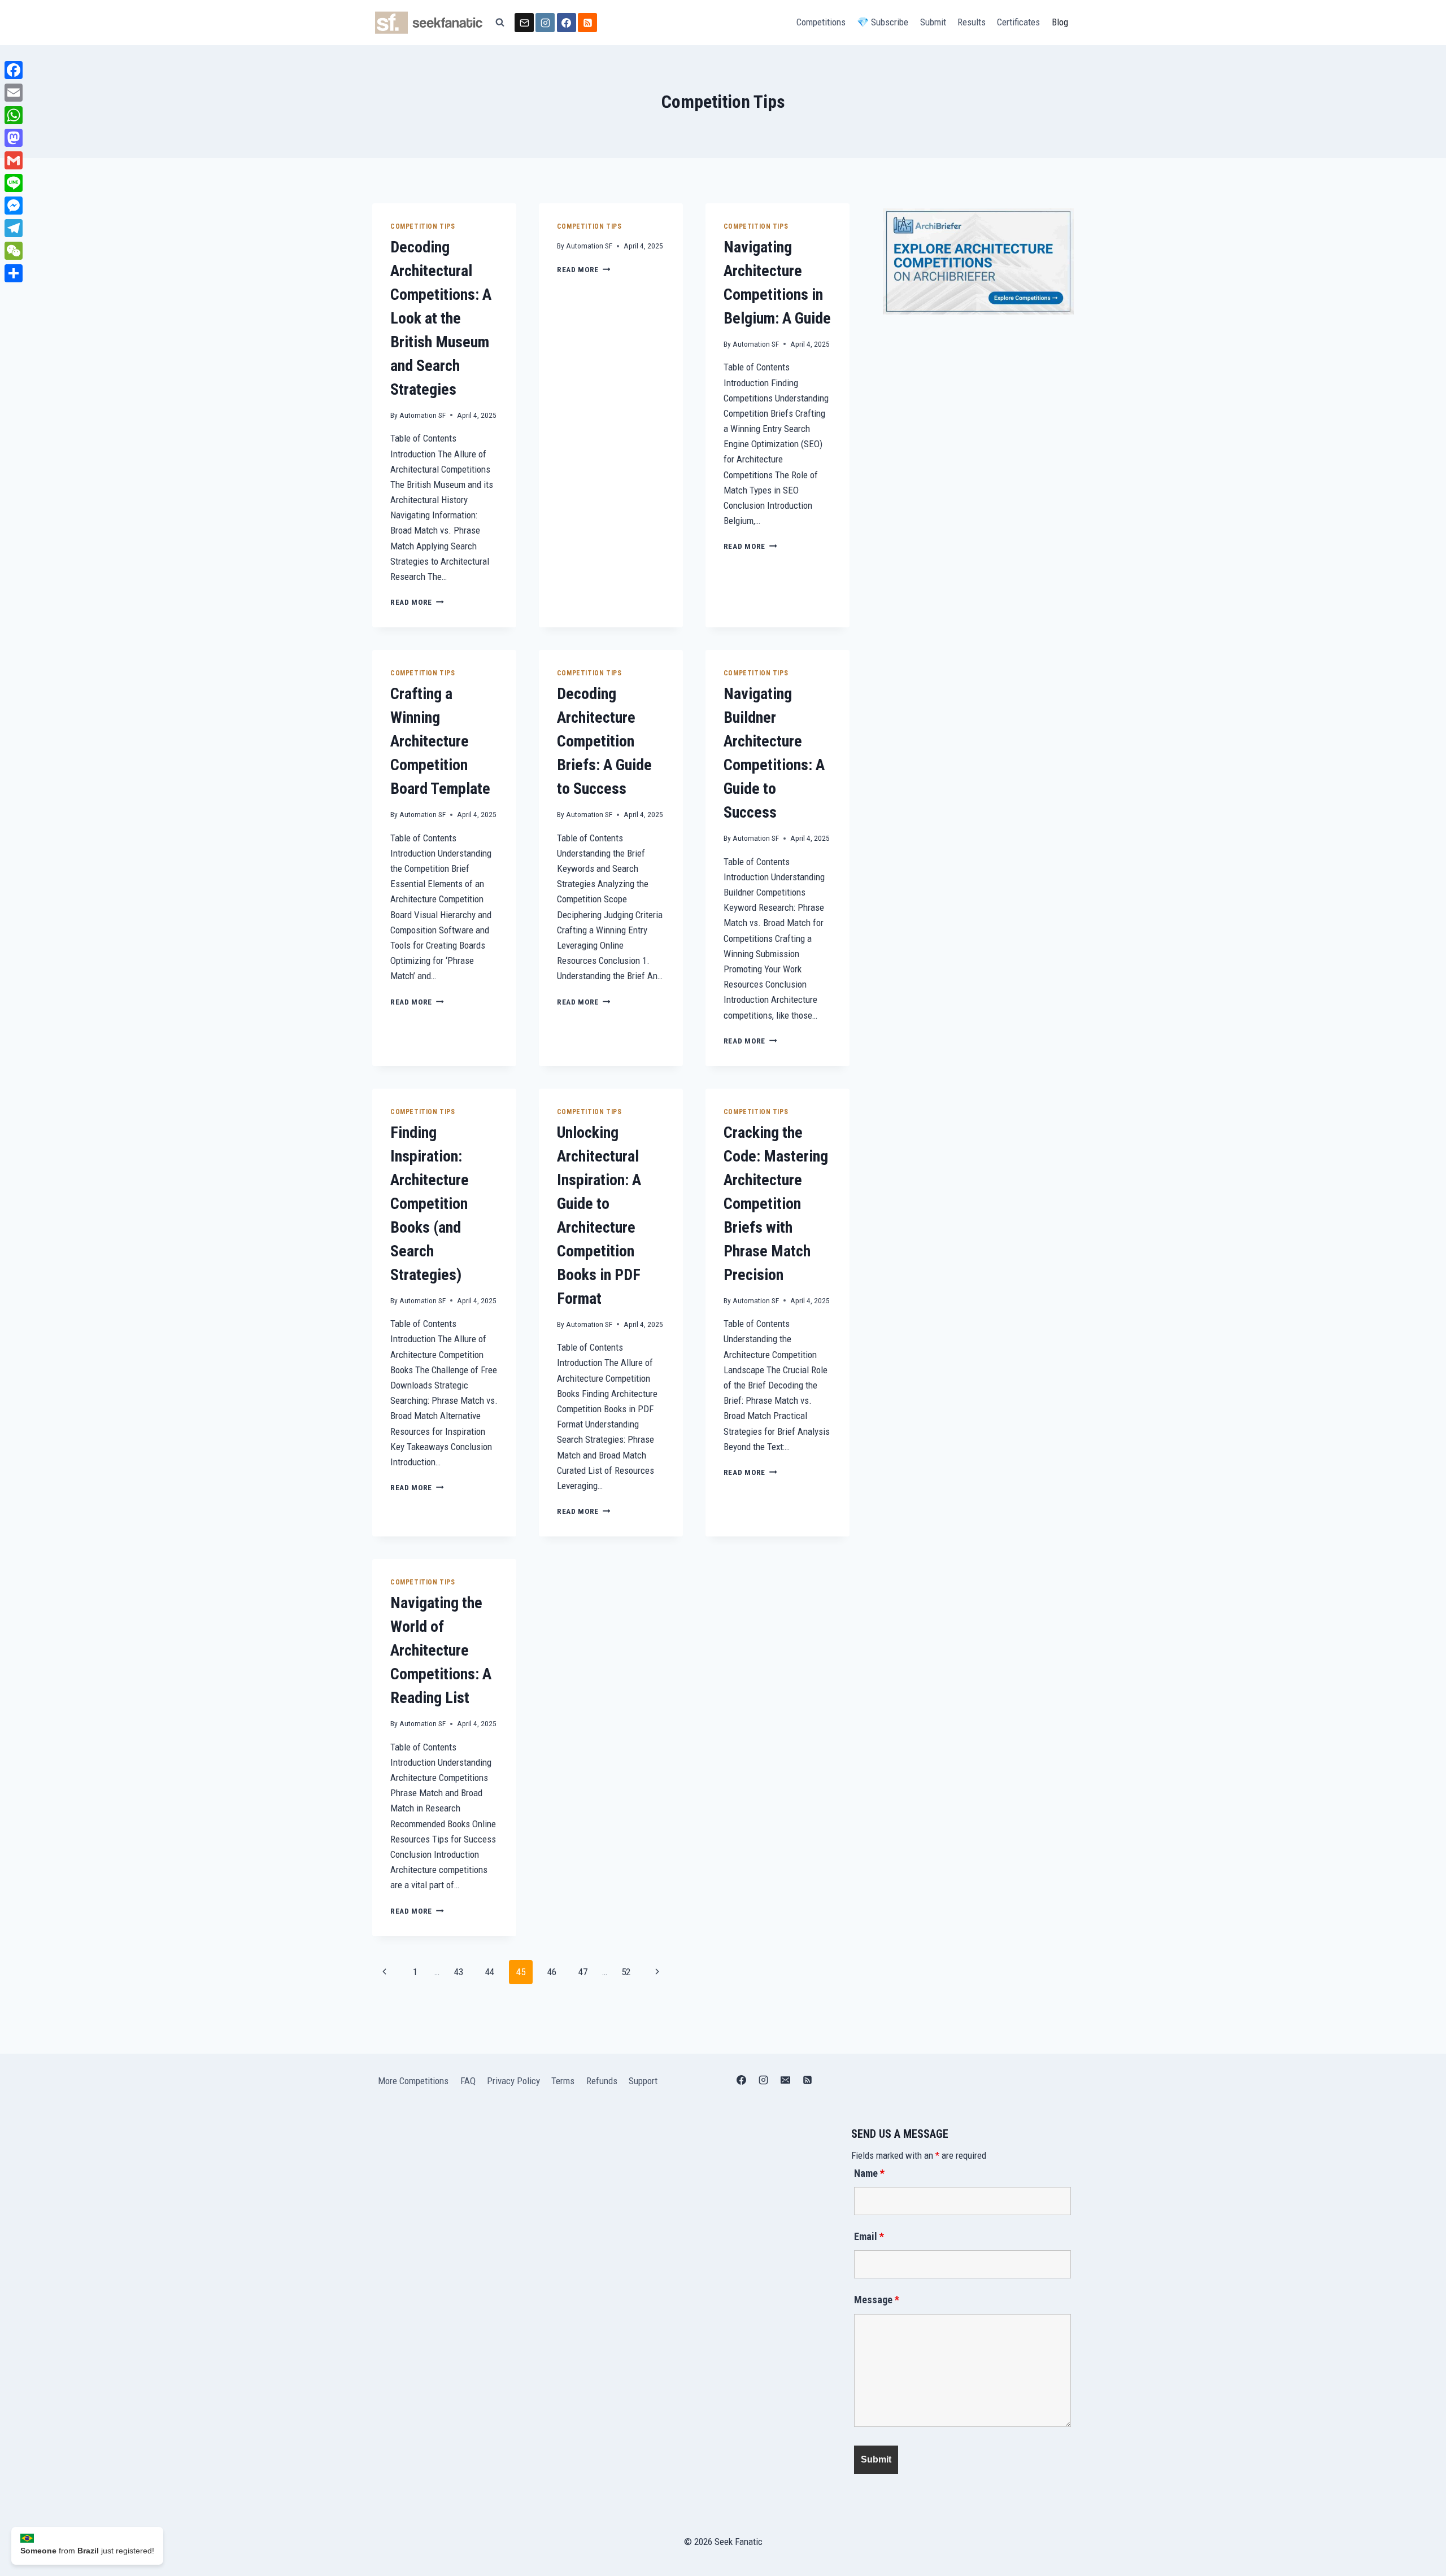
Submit (933, 22)
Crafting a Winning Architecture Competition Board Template (440, 741)
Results (972, 22)
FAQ (468, 2081)
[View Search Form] (500, 23)
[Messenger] (14, 206)
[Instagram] (545, 23)
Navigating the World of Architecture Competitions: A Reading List (441, 1650)
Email (869, 2236)
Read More (417, 602)
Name (869, 2173)
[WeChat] (14, 251)
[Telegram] (14, 228)
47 (583, 1972)
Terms (563, 2081)
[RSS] (587, 23)
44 (490, 1972)
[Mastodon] (14, 138)
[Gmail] (14, 160)
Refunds (602, 2081)
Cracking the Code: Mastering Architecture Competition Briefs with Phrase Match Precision (776, 1204)
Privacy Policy (513, 2081)
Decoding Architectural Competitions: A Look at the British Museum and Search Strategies (441, 318)
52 (626, 1972)
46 (552, 1972)
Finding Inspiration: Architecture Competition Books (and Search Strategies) (430, 1204)
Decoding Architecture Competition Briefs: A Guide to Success (604, 741)
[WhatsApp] (14, 115)
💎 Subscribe (883, 22)
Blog (1060, 22)
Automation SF (423, 415)
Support (643, 2081)
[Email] (524, 23)
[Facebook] (567, 23)
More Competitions (413, 2081)
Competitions (821, 22)
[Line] (14, 183)
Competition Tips (423, 226)
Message (877, 2300)
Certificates (1018, 22)
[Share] (14, 273)
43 (459, 1972)
